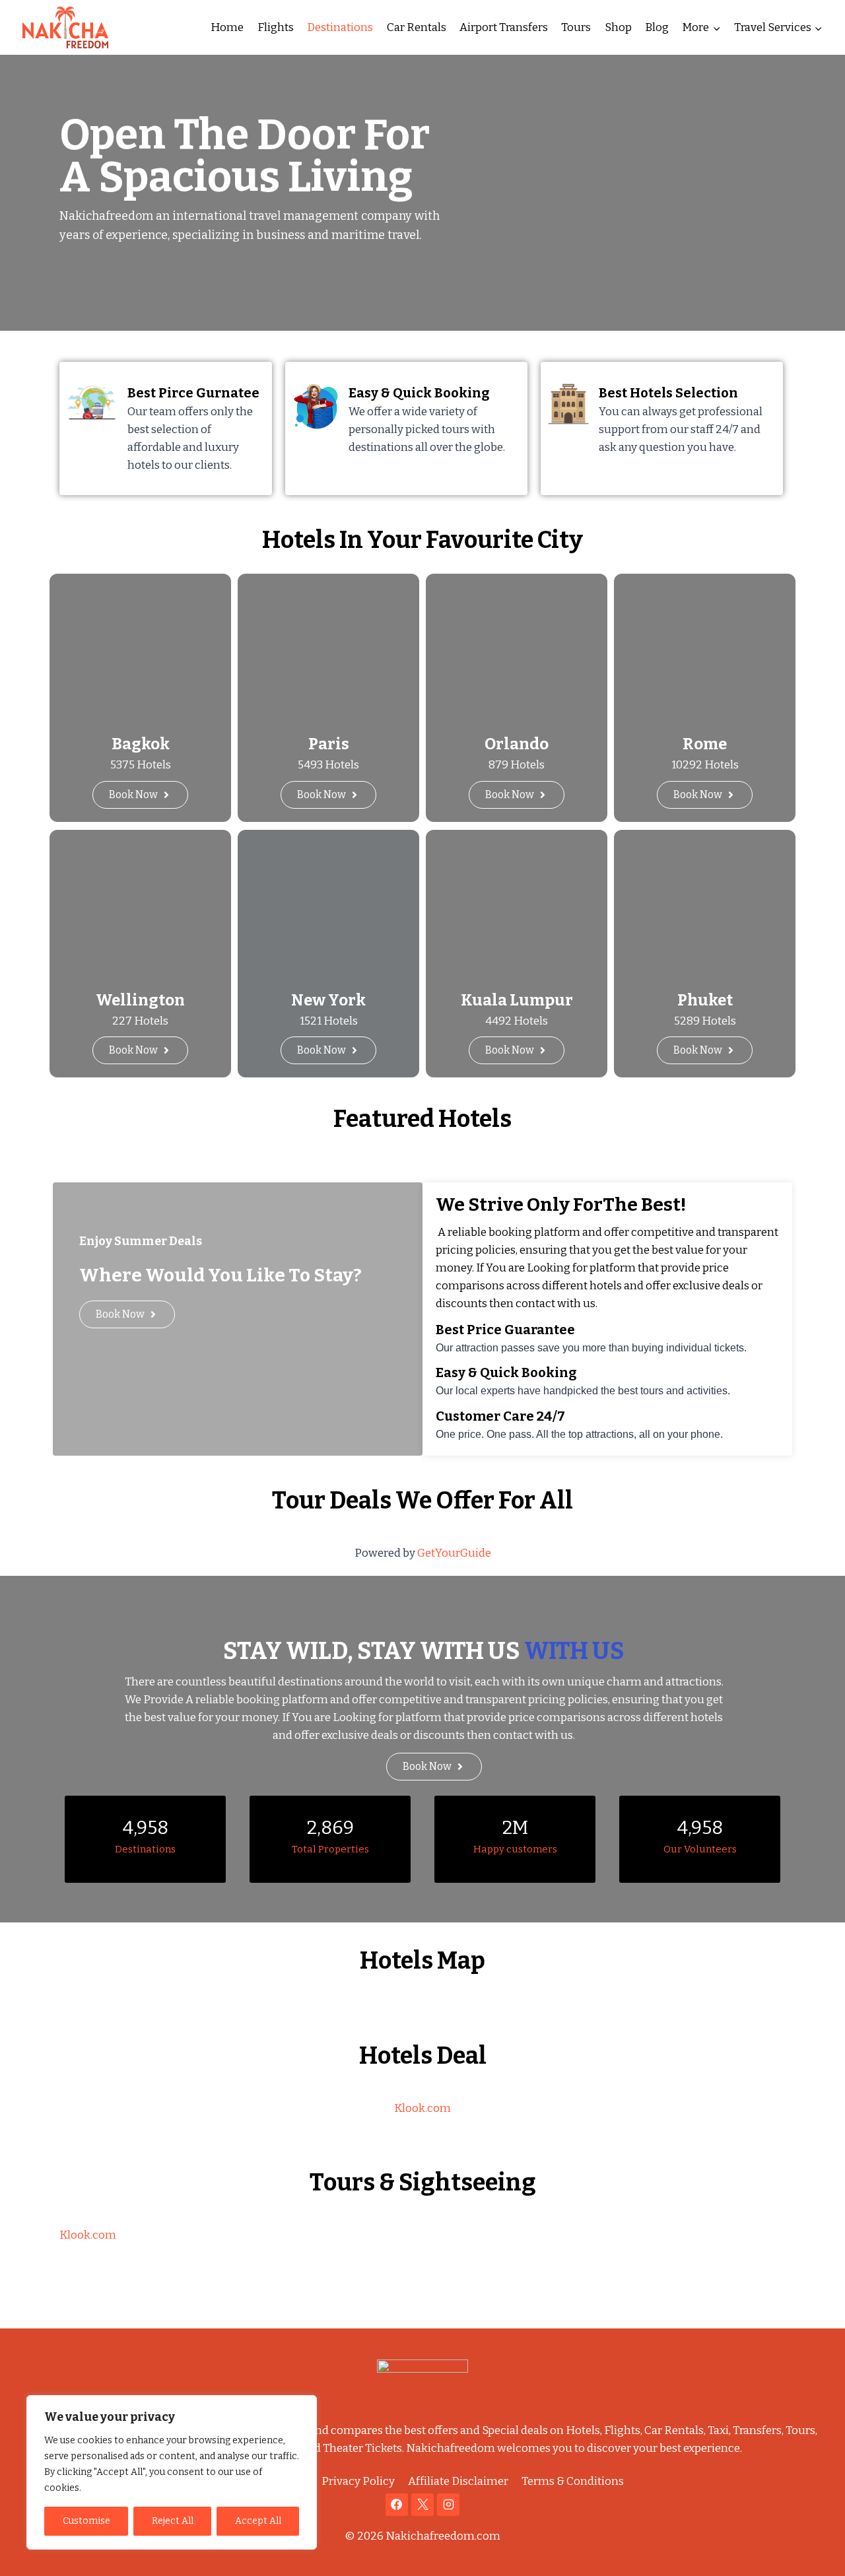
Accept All (258, 2521)
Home (227, 27)
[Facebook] (397, 2505)
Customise (86, 2521)
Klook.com (422, 2108)
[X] (422, 2505)
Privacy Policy (358, 2481)
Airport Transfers (504, 27)
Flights (276, 27)
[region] (172, 2472)
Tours (576, 27)
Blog (657, 27)
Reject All (173, 2521)
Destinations (340, 27)
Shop (618, 27)
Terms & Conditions (573, 2481)
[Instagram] (448, 2505)
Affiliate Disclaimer (458, 2481)
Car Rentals (417, 27)
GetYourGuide (454, 1553)
